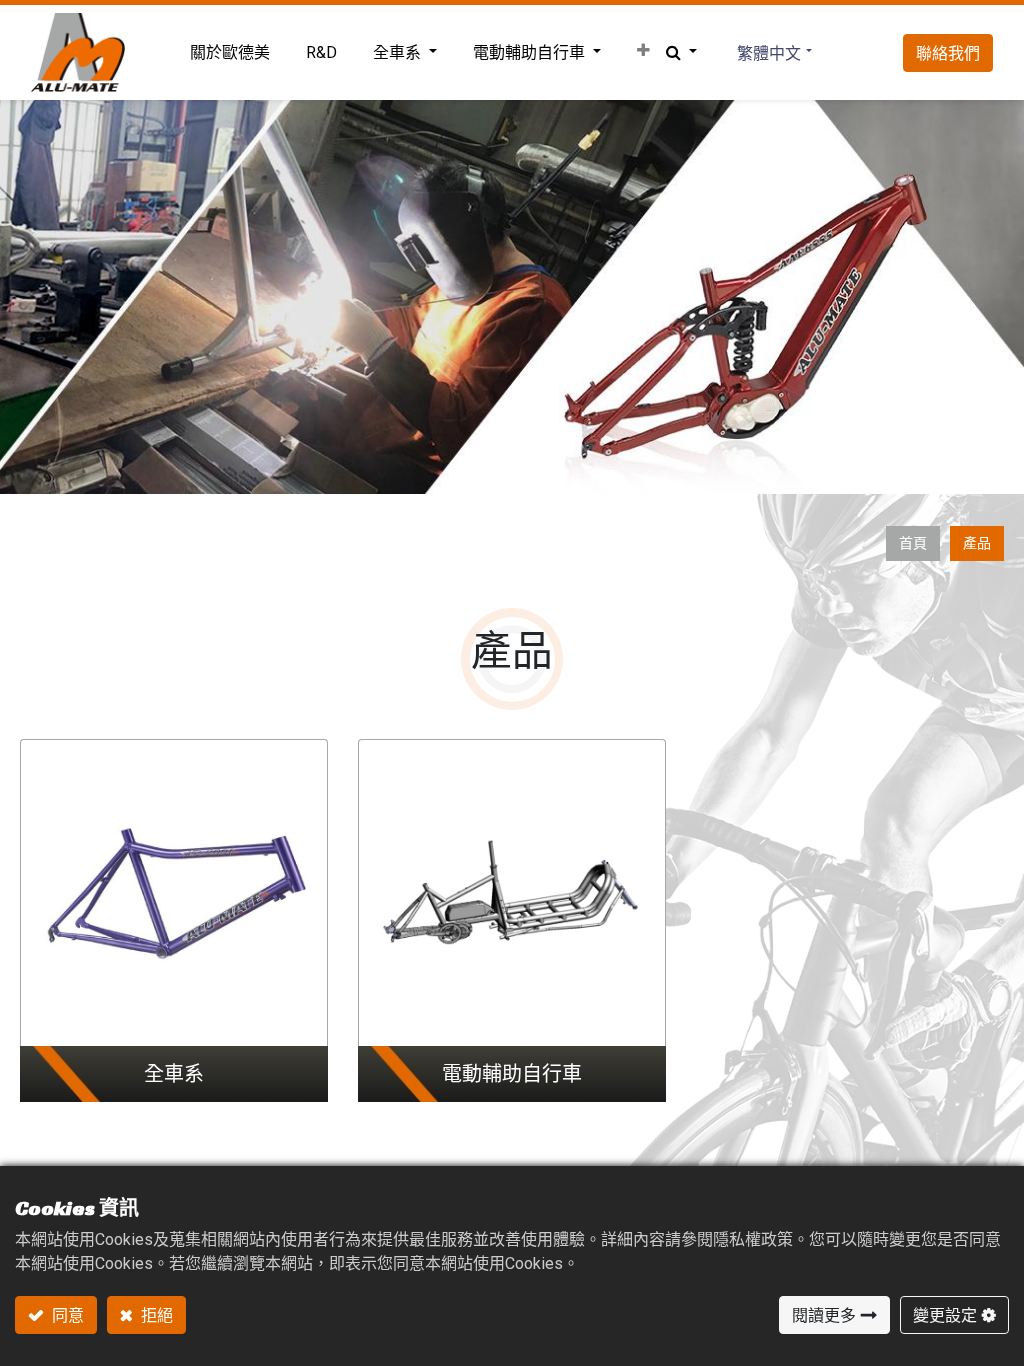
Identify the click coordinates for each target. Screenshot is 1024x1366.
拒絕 (155, 1315)
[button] (643, 51)
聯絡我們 (948, 53)
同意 (66, 1315)
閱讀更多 (824, 1315)
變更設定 (945, 1315)
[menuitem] (230, 53)
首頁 (913, 543)
